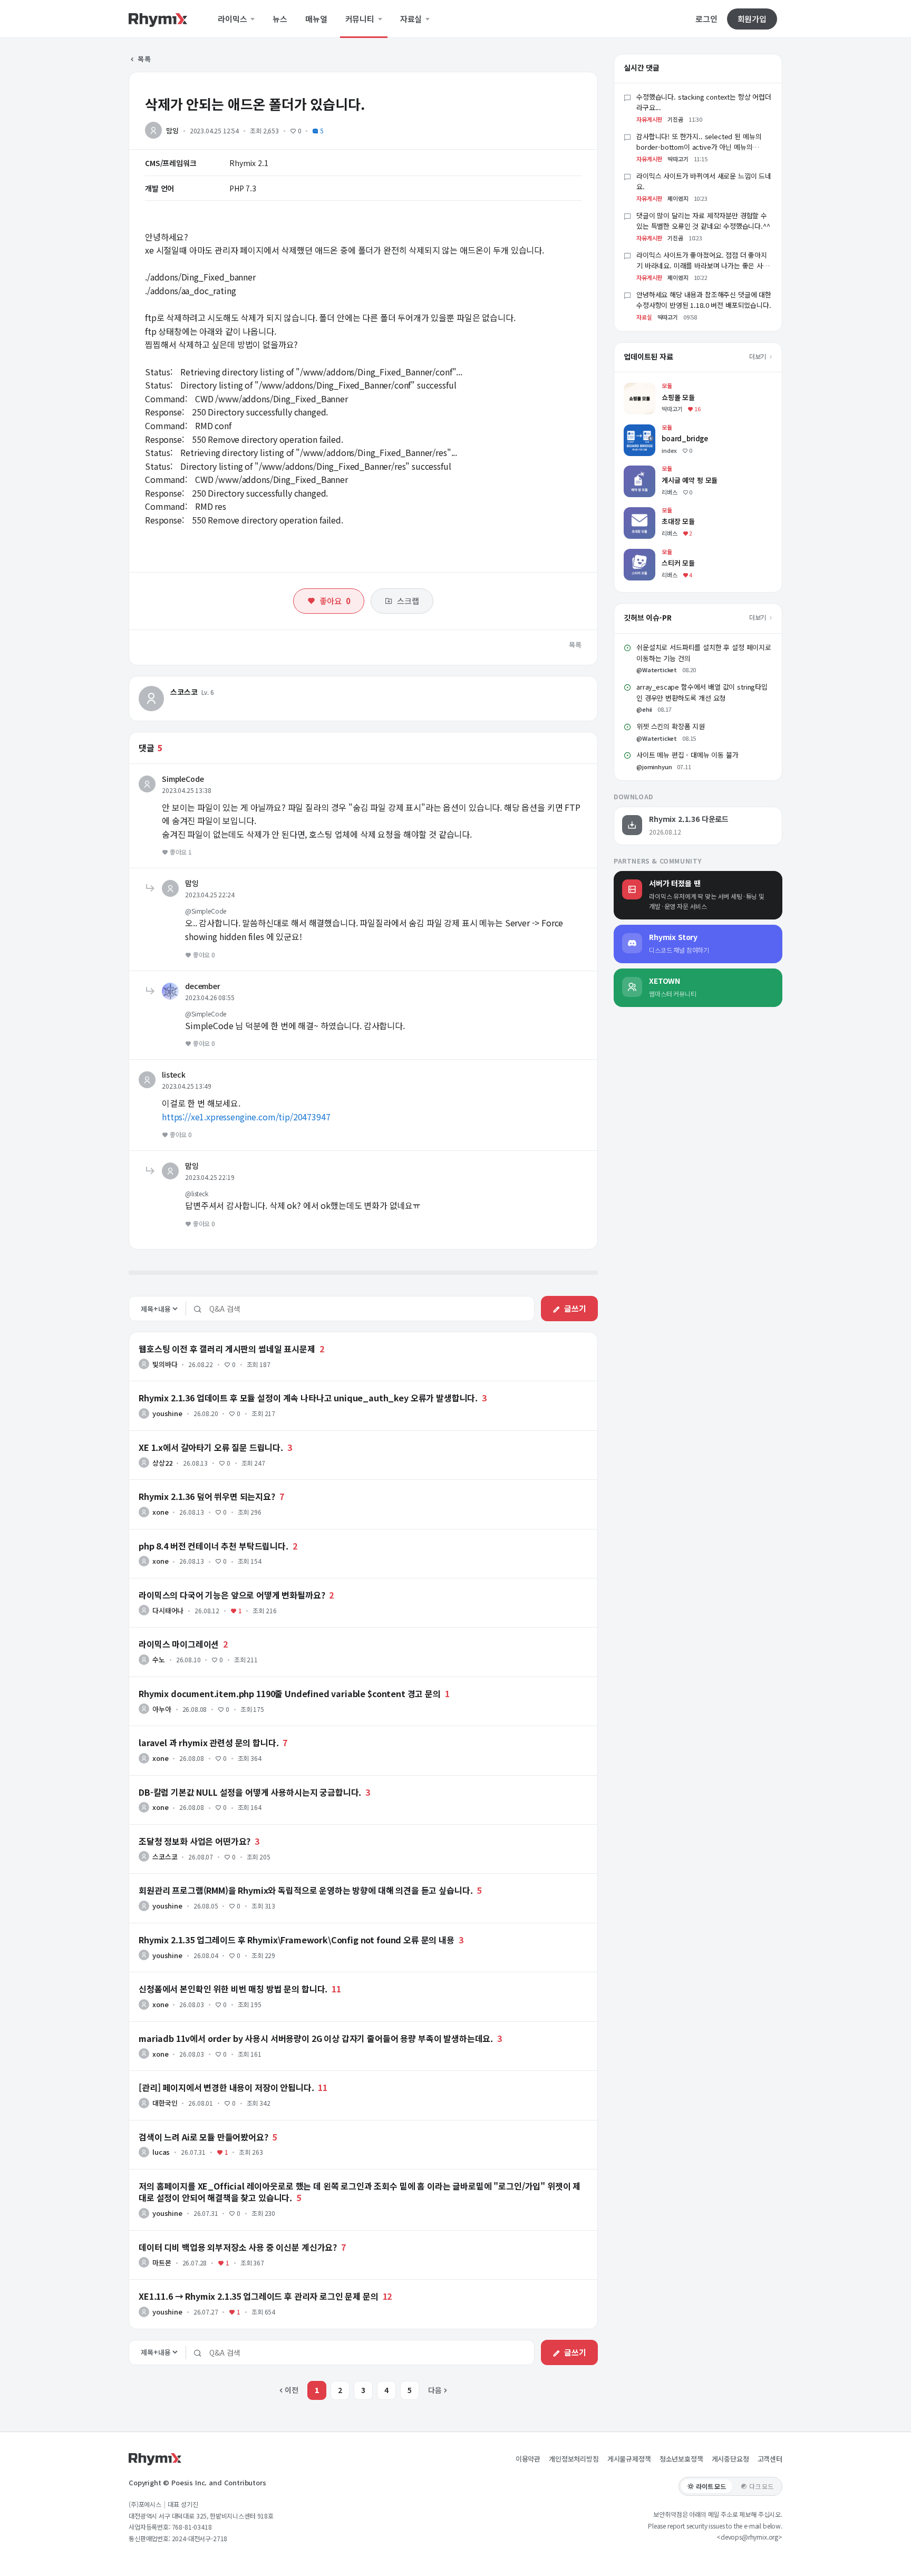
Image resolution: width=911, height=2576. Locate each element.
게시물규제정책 (629, 2459)
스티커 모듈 (642, 554)
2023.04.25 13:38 (186, 790)
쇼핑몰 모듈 (642, 388)
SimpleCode (183, 779)
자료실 (412, 19)
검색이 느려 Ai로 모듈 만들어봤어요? (203, 2137)
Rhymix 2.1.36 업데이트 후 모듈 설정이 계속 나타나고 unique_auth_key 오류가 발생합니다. (308, 1398)
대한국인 (165, 2103)
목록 (144, 59)
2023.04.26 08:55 (210, 997)
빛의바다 (165, 1364)
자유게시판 (649, 119)
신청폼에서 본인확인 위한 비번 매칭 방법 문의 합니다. (233, 1989)
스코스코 (184, 692)
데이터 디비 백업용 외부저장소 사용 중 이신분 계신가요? (238, 2247)
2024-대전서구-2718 (200, 2538)
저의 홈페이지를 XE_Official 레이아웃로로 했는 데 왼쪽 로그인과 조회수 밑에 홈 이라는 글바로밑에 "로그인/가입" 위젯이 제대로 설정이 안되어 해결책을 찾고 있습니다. (360, 2192)
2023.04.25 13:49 (186, 1086)
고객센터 (770, 2459)
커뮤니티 (361, 19)
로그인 (706, 19)
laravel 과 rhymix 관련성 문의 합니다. (209, 1742)
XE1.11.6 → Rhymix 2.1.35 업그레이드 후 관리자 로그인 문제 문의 (259, 2296)
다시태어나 (168, 1610)
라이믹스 (233, 19)
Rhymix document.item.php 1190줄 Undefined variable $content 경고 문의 (290, 1693)
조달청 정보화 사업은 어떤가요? (195, 1841)
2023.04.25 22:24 (210, 894)
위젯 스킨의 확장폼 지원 (671, 726)
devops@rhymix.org (749, 2537)
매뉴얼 (316, 19)
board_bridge (647, 429)
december (203, 986)
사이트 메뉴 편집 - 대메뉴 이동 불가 (687, 755)
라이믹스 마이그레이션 (179, 1644)
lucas (161, 2152)
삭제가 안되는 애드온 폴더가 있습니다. (255, 104)
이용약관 (528, 2459)
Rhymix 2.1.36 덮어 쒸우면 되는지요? (207, 1496)
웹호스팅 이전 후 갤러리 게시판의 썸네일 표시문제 (227, 1349)
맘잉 (172, 130)
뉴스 (280, 19)
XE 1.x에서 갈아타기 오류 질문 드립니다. (211, 1447)
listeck (174, 1074)
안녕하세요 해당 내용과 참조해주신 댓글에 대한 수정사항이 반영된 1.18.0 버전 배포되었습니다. (704, 300)
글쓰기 (575, 1308)
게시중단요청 (730, 2459)
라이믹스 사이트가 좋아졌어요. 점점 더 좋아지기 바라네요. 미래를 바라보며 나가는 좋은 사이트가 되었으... (703, 266)
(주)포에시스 (145, 2504)
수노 (159, 1659)
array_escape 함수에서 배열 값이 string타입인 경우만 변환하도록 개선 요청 (702, 692)
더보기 (758, 356)
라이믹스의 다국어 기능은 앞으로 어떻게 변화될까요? (232, 1595)
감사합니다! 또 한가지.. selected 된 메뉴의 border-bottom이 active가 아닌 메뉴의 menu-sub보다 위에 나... (699, 147)
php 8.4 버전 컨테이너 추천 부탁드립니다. (214, 1546)
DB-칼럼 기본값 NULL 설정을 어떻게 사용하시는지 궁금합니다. (250, 1792)
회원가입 (752, 19)
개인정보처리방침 (574, 2459)
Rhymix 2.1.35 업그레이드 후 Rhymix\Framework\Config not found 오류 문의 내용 (297, 1940)
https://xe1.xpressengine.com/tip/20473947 (246, 1117)
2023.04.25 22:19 (210, 1177)
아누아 (162, 1709)
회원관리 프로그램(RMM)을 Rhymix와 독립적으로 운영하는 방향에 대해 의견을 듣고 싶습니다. (306, 1890)
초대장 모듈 (642, 512)
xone (160, 1512)
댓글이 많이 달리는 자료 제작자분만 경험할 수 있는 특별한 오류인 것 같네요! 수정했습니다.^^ (703, 221)
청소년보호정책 (681, 2459)
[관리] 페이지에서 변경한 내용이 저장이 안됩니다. (226, 2087)
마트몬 (162, 2263)
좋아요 (335, 601)
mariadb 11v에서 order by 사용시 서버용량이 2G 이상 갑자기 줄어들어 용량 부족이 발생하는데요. (316, 2038)
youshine (167, 1413)
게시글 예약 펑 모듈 (654, 471)
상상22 (162, 1463)
